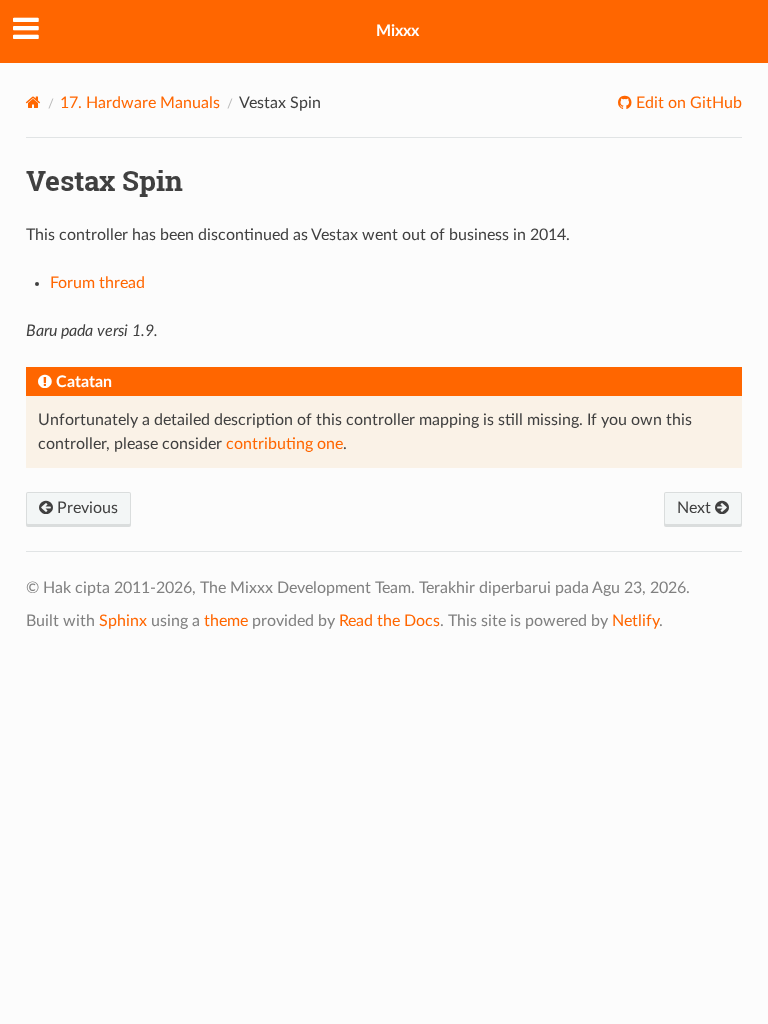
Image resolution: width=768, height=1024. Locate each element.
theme (226, 621)
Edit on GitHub (687, 103)
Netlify (635, 621)
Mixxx (397, 31)
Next (696, 508)
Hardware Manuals (140, 103)
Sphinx (123, 621)
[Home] (33, 102)
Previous (85, 508)
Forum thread (97, 283)
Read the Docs (389, 621)
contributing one (284, 444)
